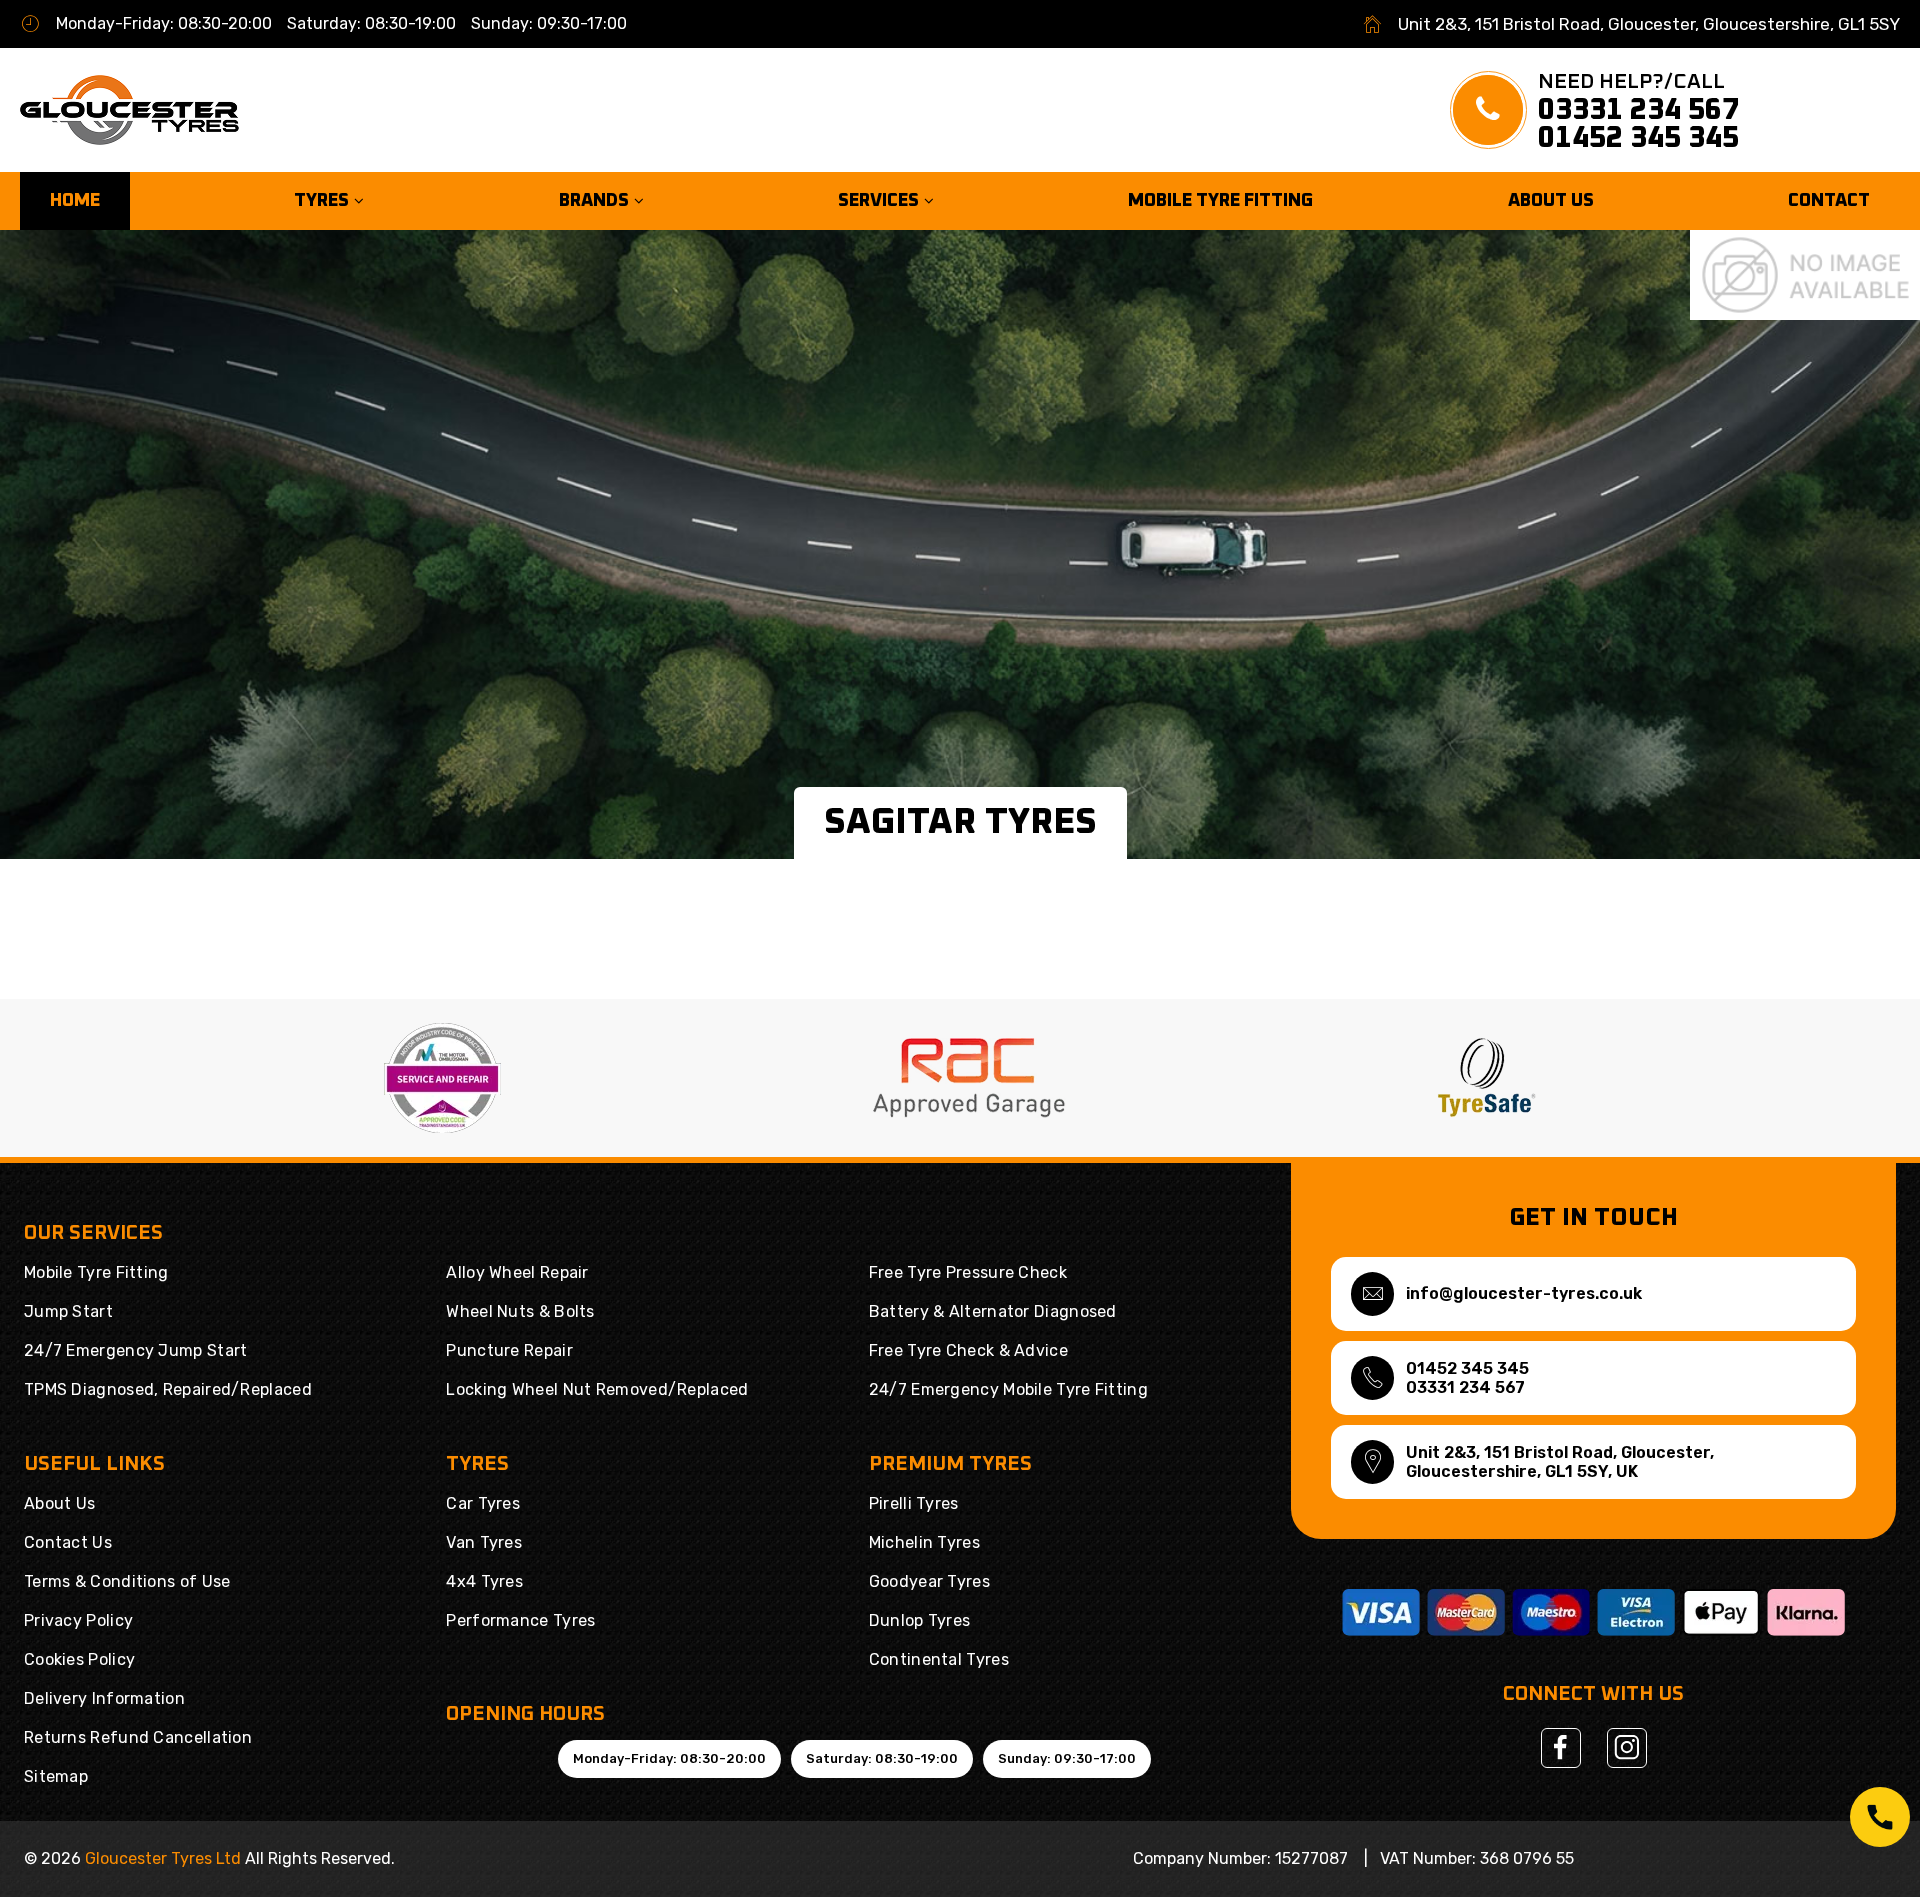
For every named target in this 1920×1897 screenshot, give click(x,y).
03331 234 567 (1638, 110)
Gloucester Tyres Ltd (163, 1858)
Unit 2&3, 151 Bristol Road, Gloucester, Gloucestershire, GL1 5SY (1649, 24)
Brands (596, 201)
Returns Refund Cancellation (138, 1737)
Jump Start (68, 1311)
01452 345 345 (1638, 138)
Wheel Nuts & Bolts (520, 1311)
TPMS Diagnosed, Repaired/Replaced (168, 1389)
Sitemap (56, 1776)
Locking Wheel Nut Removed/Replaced (597, 1389)
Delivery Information (104, 1698)
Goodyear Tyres (929, 1581)
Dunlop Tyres (920, 1620)
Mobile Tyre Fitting (1220, 201)
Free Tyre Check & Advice (968, 1350)
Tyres (323, 201)
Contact (1829, 201)
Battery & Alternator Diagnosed (993, 1311)
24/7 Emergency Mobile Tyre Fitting (1008, 1389)
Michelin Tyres (924, 1542)
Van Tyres (484, 1542)
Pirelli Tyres (914, 1503)
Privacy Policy (78, 1620)
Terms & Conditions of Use (127, 1581)
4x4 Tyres (484, 1581)
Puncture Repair (509, 1350)
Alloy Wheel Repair (517, 1272)
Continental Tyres (939, 1659)
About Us (1551, 201)
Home (75, 201)
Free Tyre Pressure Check (968, 1272)
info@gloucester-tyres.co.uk (1524, 1293)
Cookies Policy (79, 1659)
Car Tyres (483, 1503)
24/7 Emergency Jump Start (136, 1350)
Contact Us (68, 1542)
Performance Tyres (520, 1620)
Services (880, 201)
